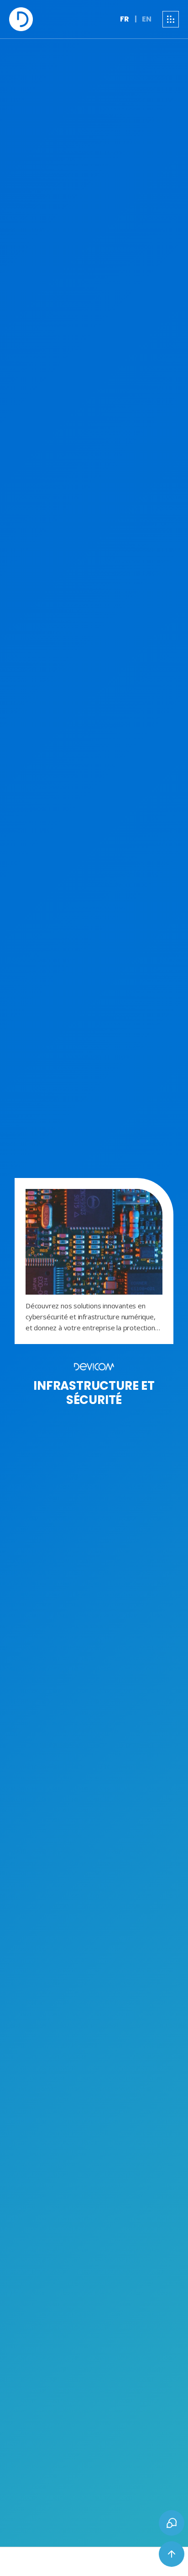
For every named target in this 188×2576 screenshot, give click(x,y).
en (147, 19)
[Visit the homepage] (21, 19)
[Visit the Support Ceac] (172, 2523)
